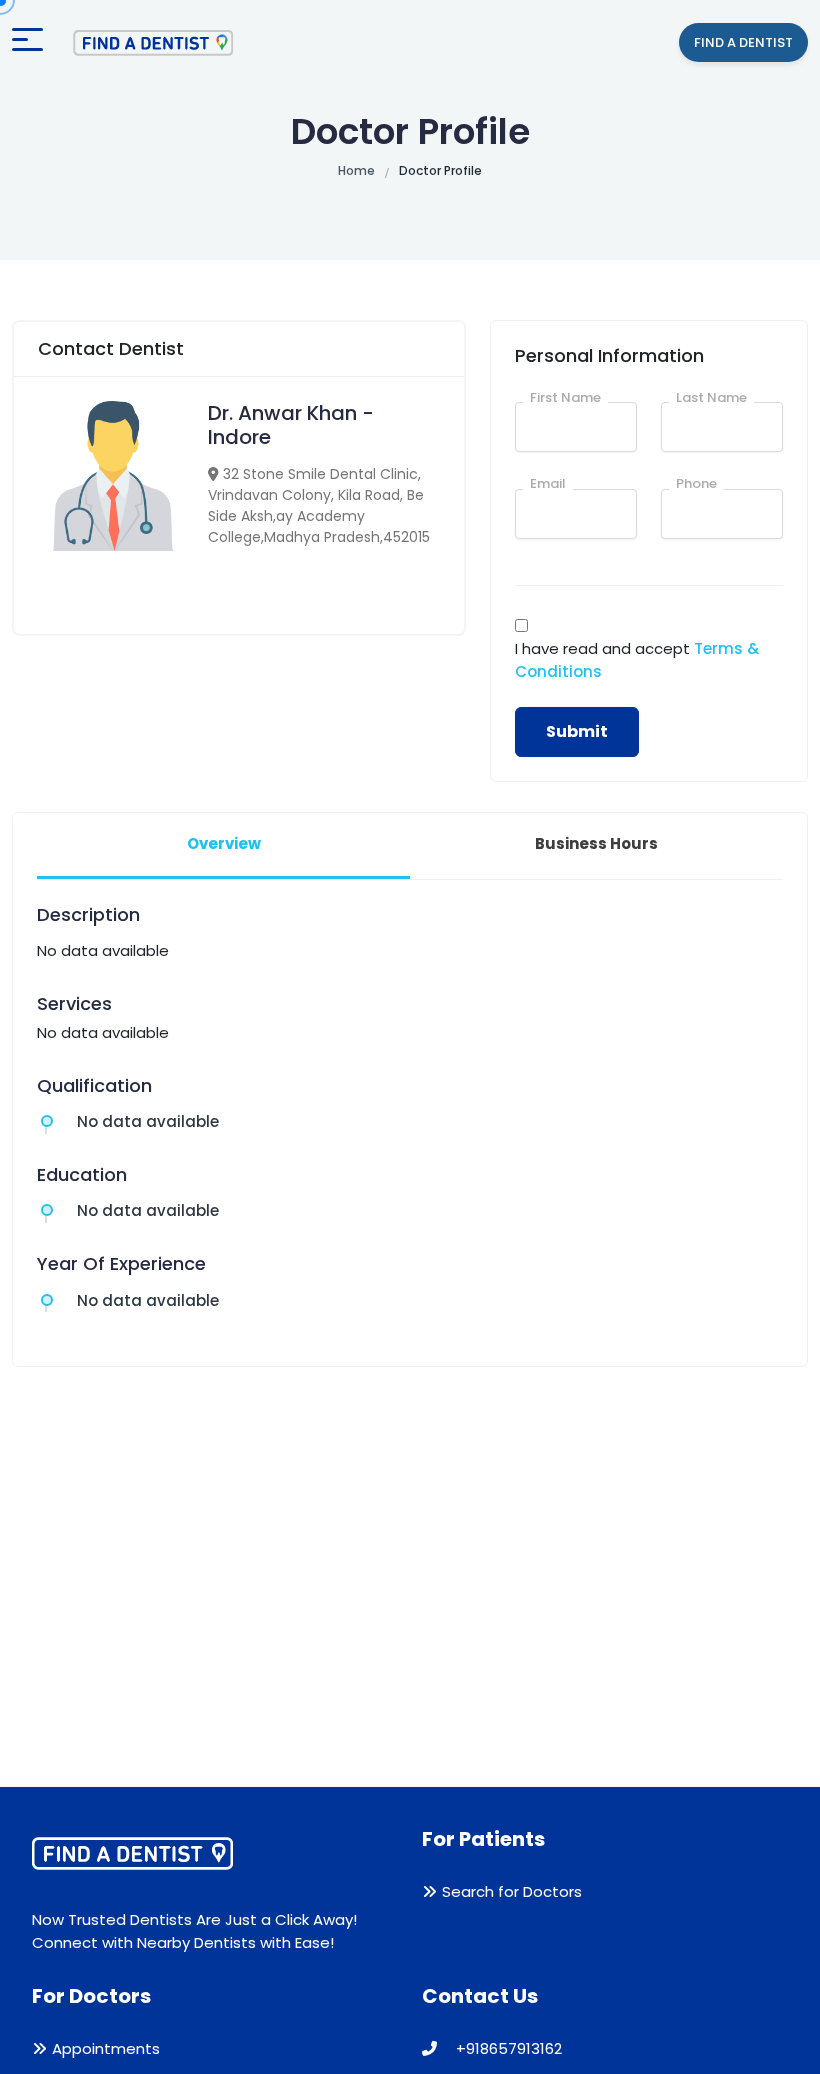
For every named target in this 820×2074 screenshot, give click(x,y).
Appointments (106, 2048)
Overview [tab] (224, 843)
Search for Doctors (512, 1891)
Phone (696, 483)
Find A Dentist (743, 42)
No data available (148, 1121)
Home (356, 170)
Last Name (711, 397)
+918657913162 (507, 2048)
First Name (565, 397)
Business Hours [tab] (596, 843)
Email (548, 483)
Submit (577, 731)
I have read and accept (637, 660)
